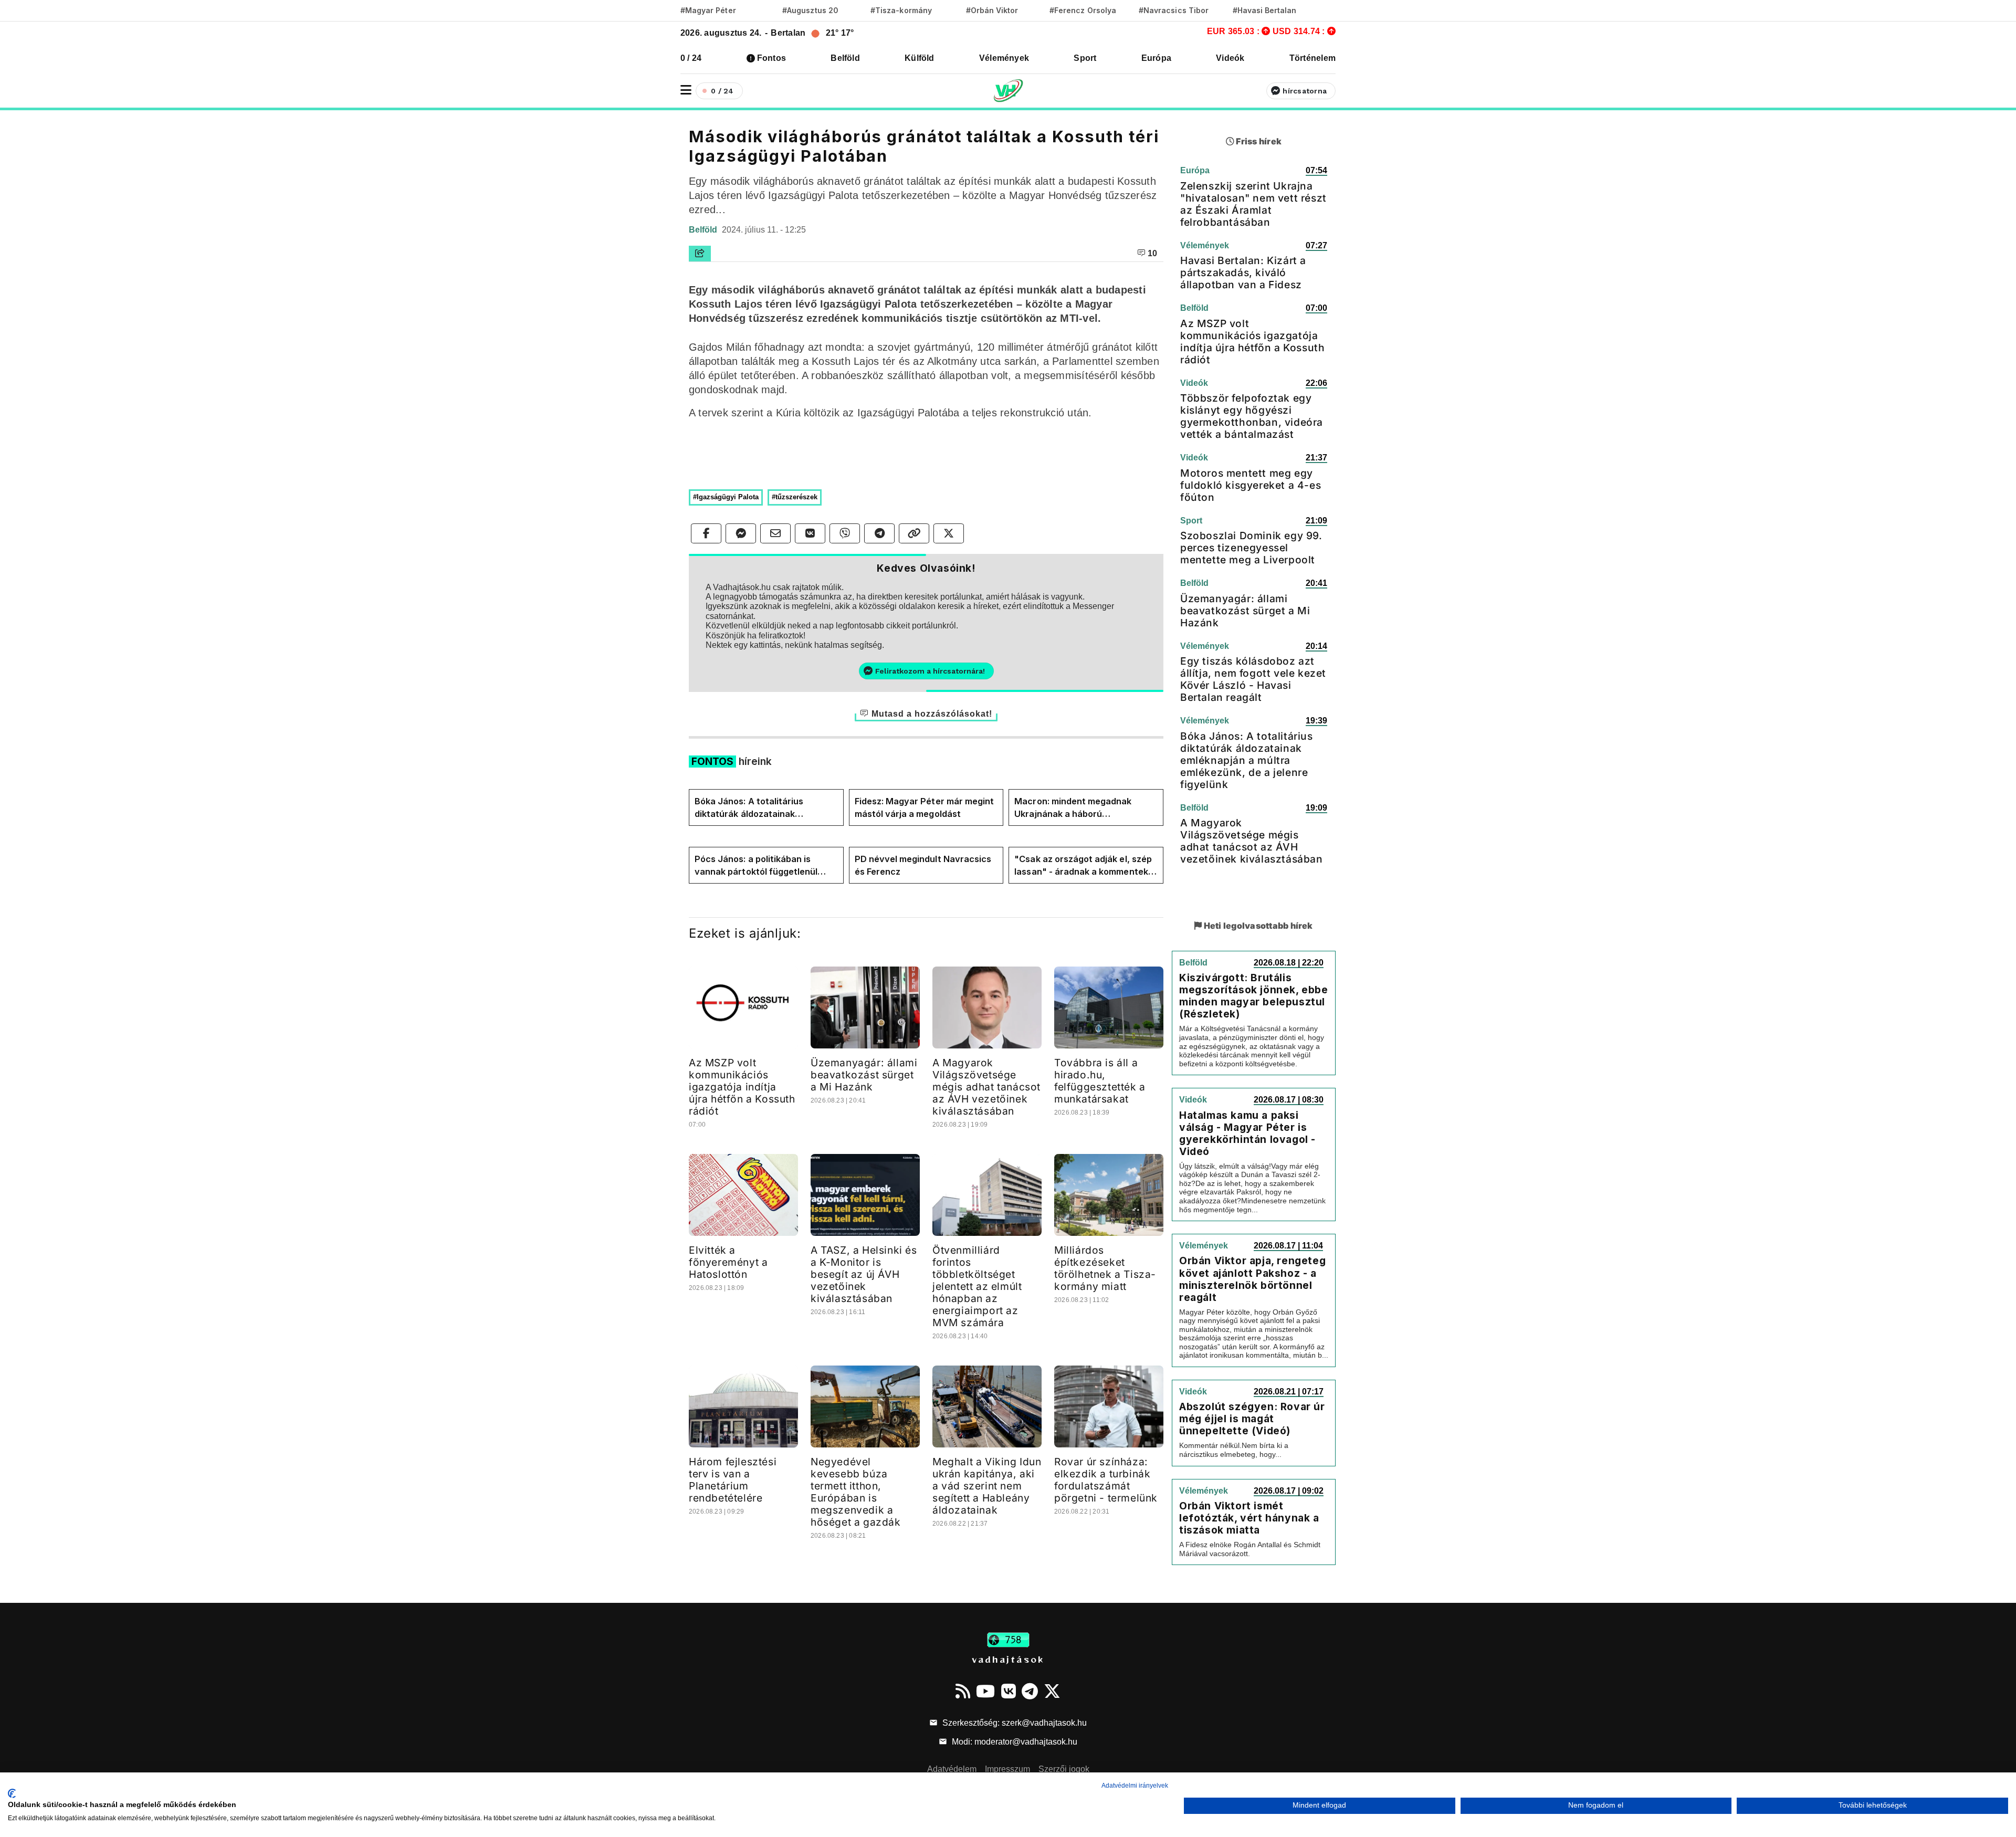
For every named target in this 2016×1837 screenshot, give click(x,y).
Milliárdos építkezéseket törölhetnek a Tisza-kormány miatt (1105, 1268)
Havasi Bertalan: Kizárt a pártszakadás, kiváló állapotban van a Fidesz (1243, 272)
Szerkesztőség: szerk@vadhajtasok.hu (1014, 1723)
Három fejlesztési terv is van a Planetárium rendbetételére (733, 1480)
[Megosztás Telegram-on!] (879, 533)
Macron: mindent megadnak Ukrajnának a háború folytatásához (1073, 808)
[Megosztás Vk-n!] (810, 533)
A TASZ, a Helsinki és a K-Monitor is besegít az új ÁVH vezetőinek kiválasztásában (864, 1274)
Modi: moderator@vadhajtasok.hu (1014, 1742)
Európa (1156, 58)
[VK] (1009, 1691)
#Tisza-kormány (901, 10)
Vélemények (1004, 58)
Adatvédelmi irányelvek (1135, 1786)
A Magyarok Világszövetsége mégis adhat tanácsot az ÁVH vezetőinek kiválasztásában (986, 1087)
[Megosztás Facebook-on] (706, 533)
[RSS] (963, 1691)
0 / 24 (691, 58)
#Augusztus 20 (810, 10)
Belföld (845, 58)
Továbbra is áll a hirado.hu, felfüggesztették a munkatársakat (1100, 1081)
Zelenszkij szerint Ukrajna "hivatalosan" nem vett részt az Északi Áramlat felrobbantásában (1253, 204)
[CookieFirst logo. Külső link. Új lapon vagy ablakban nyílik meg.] (12, 1793)
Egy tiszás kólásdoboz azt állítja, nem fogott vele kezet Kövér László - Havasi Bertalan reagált (1253, 679)
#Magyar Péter (708, 10)
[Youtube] (985, 1691)
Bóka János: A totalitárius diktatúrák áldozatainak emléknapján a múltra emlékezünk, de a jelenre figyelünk (749, 808)
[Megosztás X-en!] (949, 533)
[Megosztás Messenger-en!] (741, 533)
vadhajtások (1008, 1659)
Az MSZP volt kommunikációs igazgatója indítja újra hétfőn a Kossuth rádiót (742, 1087)
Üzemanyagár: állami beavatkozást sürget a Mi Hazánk (864, 1075)
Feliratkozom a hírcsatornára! (930, 671)
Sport (1085, 58)
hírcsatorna (1305, 91)
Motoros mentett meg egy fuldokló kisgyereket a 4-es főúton (1251, 485)
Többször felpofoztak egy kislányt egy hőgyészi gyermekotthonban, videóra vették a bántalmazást (1252, 416)
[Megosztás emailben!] (775, 533)
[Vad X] (1052, 1691)
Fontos (771, 58)
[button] (686, 90)
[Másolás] (914, 533)
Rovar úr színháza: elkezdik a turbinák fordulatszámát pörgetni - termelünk (1106, 1480)
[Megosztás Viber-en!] (845, 533)
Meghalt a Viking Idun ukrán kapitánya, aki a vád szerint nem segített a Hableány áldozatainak (987, 1486)
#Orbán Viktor (992, 10)
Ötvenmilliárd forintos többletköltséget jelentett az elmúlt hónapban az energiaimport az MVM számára (977, 1286)
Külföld (920, 58)
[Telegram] (1030, 1691)
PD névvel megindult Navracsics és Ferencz (923, 865)
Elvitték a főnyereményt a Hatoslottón (728, 1262)
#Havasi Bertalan (1265, 10)
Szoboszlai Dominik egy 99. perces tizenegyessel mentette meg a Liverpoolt (1251, 548)
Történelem (1312, 58)
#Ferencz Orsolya (1083, 10)
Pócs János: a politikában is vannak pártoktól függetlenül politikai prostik (756, 866)
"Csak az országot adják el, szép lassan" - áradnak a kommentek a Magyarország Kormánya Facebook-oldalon (1085, 866)
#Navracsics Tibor (1174, 10)
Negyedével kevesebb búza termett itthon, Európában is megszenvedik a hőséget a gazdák (856, 1492)
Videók (1230, 58)
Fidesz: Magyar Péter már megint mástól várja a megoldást (925, 807)
